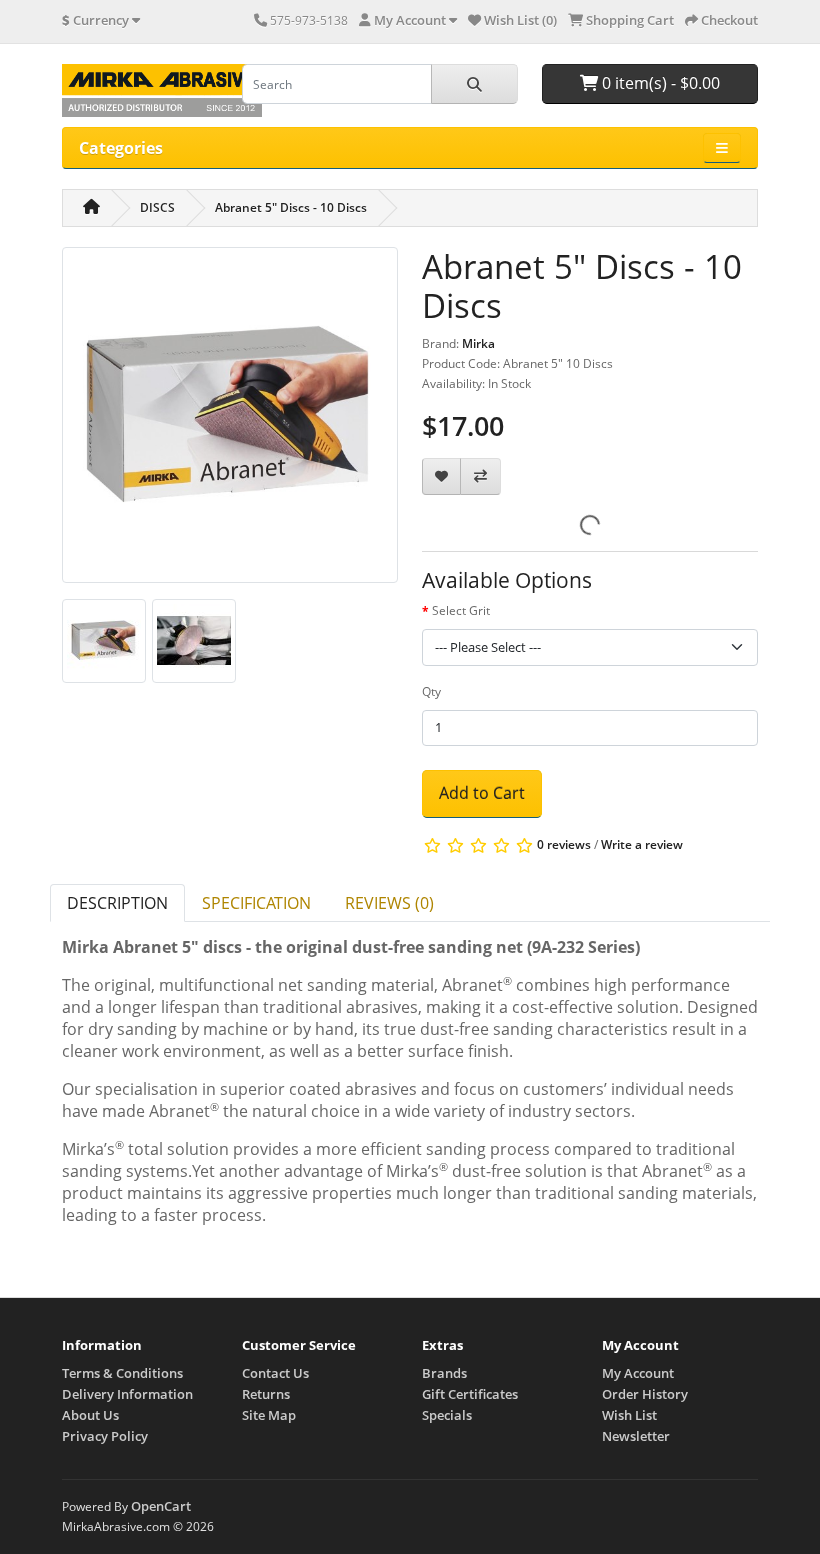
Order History (645, 1394)
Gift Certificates (470, 1394)
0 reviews (564, 844)
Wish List (629, 1415)
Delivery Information (127, 1394)
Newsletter (636, 1436)
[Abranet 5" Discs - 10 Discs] (230, 421)
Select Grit (461, 610)
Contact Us (275, 1373)
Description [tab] (117, 903)
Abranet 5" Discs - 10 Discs (291, 207)
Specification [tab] (256, 903)
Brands (444, 1373)
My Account (638, 1373)
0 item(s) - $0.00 (659, 83)
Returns (266, 1394)
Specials (447, 1415)
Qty (431, 691)
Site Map (269, 1415)
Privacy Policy (105, 1436)
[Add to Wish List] (441, 476)
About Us (90, 1415)
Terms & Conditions (122, 1373)
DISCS (157, 207)
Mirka (478, 343)
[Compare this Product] (480, 476)
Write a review (642, 844)
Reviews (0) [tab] (389, 903)
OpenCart (161, 1506)
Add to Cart (482, 793)
